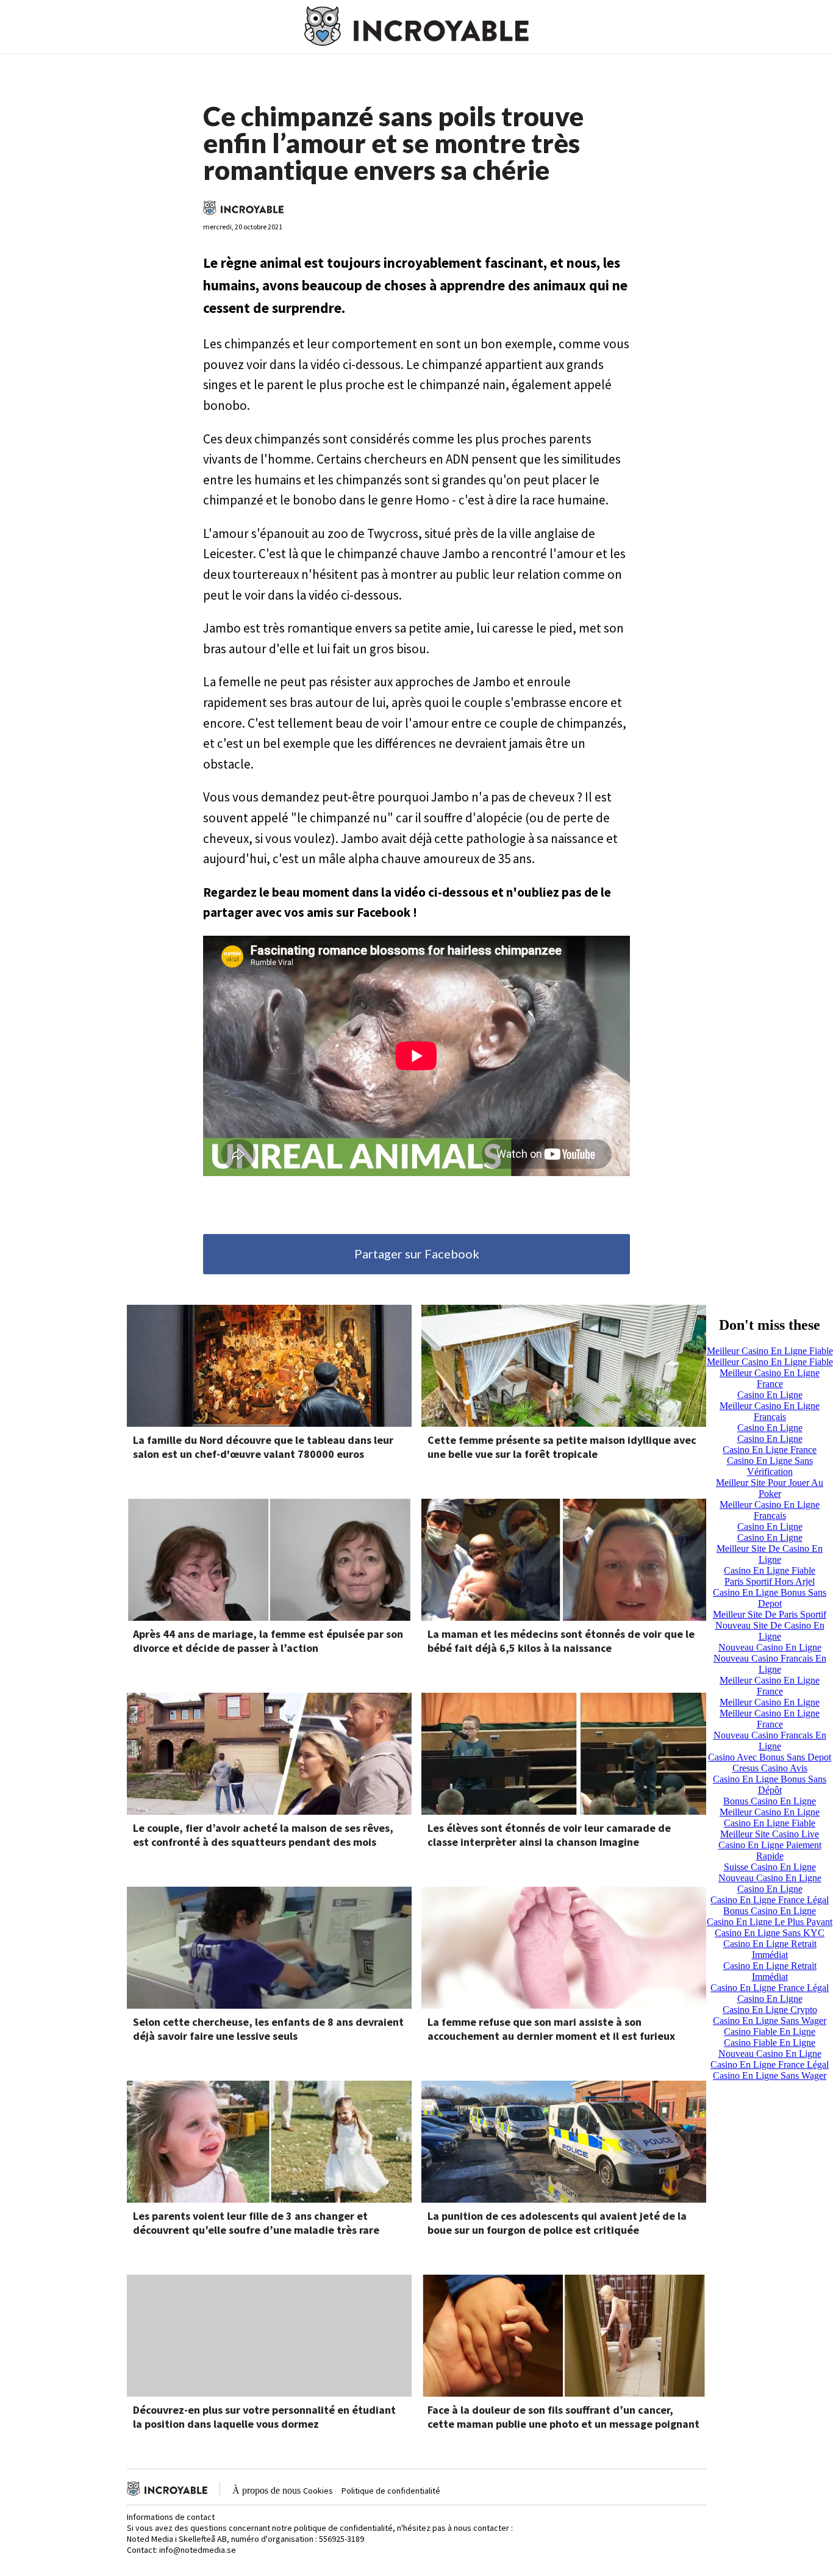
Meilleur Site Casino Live (770, 1834)
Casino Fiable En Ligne (770, 2032)
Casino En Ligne (770, 1395)
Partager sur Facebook (417, 1254)
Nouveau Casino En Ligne (770, 1647)
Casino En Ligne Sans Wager (770, 2021)
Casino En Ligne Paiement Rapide (770, 1850)
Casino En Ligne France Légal (770, 1900)
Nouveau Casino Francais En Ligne (770, 1664)
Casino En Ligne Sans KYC (770, 1933)
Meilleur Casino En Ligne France (770, 1378)
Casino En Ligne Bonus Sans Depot (770, 1598)
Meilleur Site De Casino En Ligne (770, 1554)
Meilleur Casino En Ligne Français (770, 1411)
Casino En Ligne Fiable (770, 1570)
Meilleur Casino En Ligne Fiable (770, 1351)
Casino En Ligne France (770, 1450)
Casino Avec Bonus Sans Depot (770, 1757)
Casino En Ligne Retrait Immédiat (770, 1949)
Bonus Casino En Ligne (770, 1801)
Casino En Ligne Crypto (770, 2010)
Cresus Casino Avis (770, 1768)
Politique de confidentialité (391, 2491)
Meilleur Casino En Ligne (770, 1702)
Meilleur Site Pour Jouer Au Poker (770, 1488)
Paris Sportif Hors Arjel (770, 1581)
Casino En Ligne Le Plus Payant (770, 1922)
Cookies (318, 2491)
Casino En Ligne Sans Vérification (770, 1466)
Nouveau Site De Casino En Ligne (770, 1631)
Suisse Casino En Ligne (770, 1867)
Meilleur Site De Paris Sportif (770, 1614)
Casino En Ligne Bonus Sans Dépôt (770, 1785)
